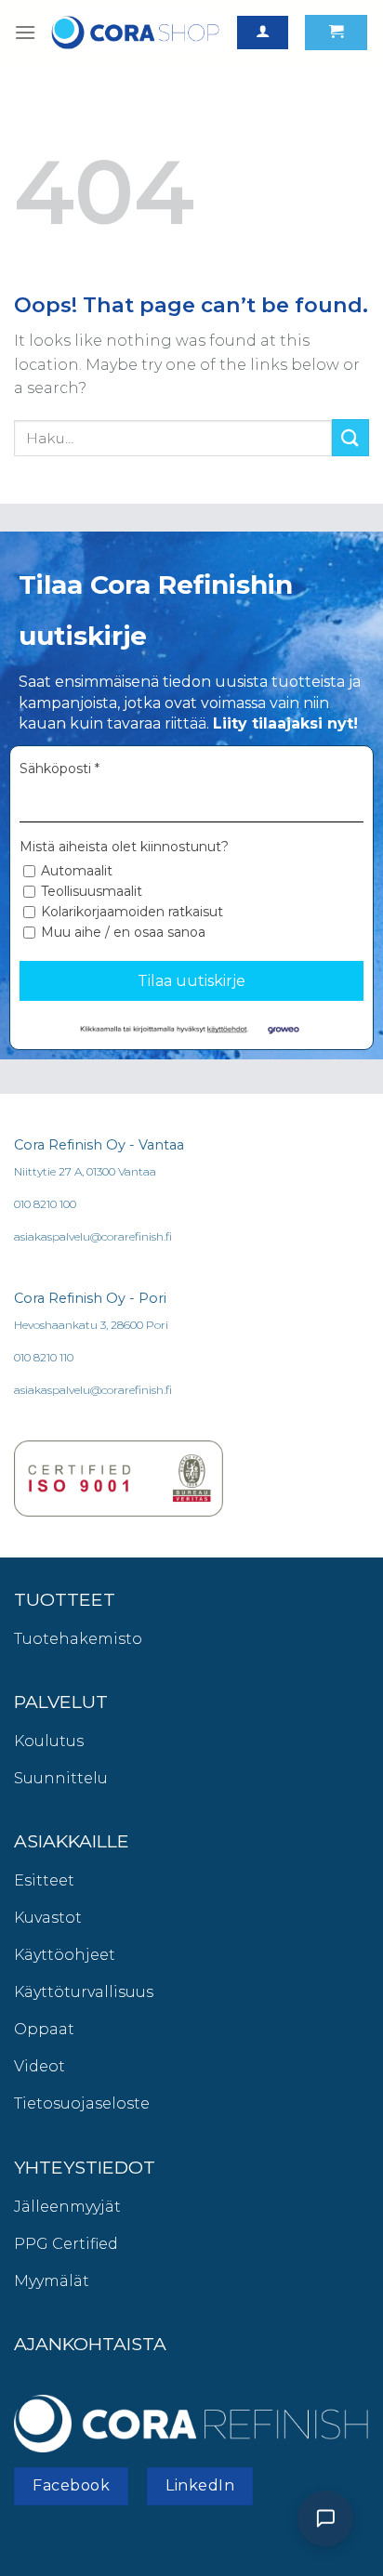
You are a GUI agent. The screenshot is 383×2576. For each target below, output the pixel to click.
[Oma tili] (263, 33)
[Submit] (350, 437)
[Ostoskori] (336, 33)
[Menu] (25, 32)
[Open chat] (325, 2518)
